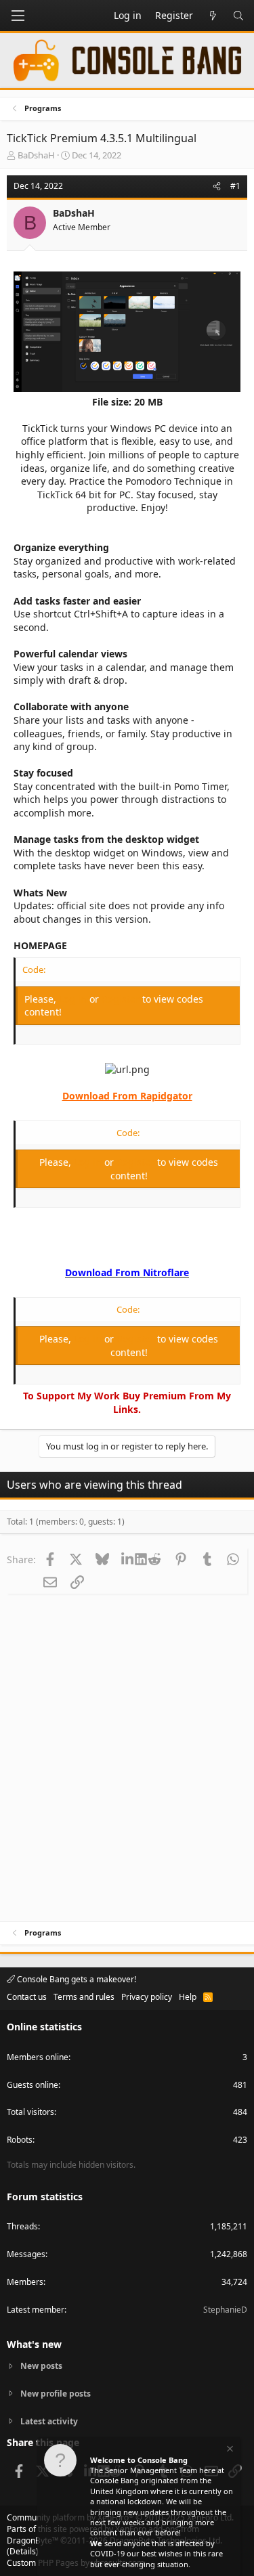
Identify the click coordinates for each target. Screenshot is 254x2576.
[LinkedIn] (129, 1559)
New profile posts (56, 2394)
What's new (34, 2344)
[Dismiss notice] (229, 2450)
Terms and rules (84, 1997)
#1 (235, 186)
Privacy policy (147, 1997)
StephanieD (225, 2310)
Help (188, 1997)
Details (23, 2551)
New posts (41, 2366)
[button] (18, 16)
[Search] (238, 16)
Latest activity (49, 2421)
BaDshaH (36, 155)
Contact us (27, 1997)
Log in (74, 999)
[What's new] (213, 16)
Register (122, 999)
